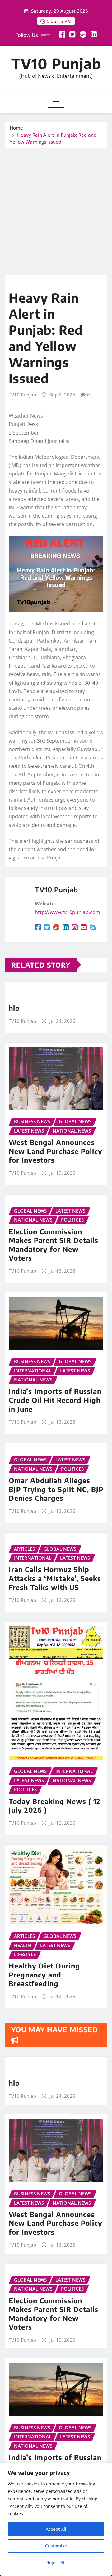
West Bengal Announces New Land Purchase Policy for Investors (56, 1151)
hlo (14, 1008)
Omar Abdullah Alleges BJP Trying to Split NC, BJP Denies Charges (56, 1489)
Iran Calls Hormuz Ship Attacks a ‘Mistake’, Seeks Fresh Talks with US (55, 1578)
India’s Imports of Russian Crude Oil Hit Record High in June (55, 1400)
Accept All (56, 2529)
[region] (56, 2519)
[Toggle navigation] (56, 101)
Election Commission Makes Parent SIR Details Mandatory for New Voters (54, 1245)
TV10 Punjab (56, 63)
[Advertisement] (56, 207)
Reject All (56, 2563)
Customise (56, 2546)
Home (16, 128)
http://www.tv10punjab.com (68, 912)
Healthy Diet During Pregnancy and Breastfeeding (44, 1975)
